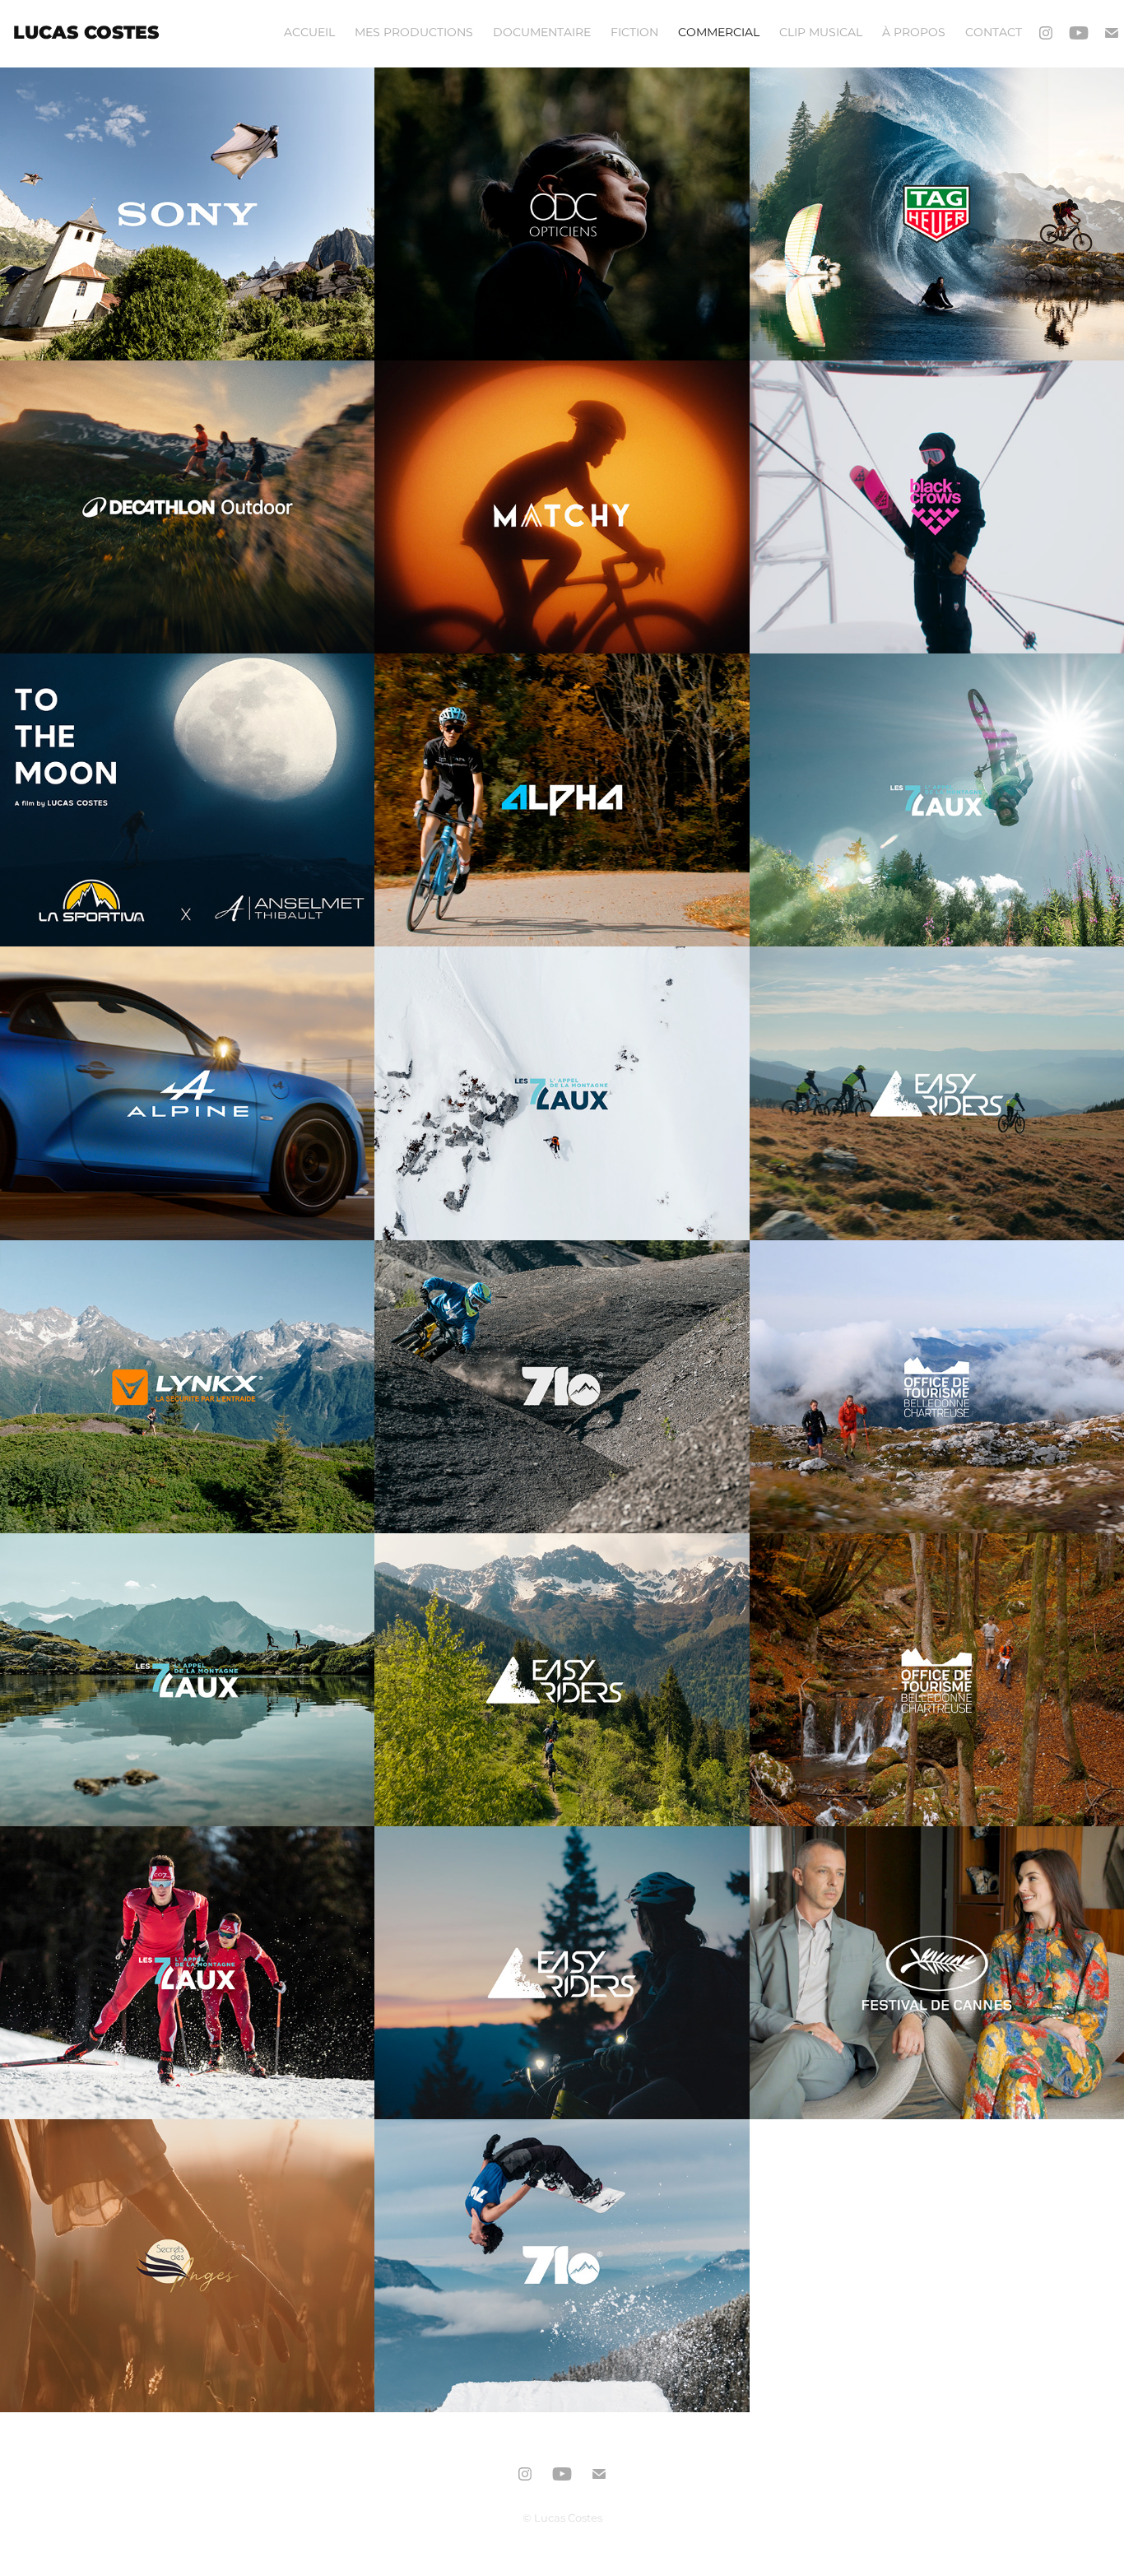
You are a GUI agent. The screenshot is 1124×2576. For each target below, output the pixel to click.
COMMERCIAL (719, 33)
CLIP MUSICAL (821, 33)
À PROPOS (914, 33)
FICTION (634, 33)
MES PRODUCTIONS (414, 33)
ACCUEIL (309, 33)
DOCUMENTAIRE (542, 33)
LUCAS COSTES (86, 33)
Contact (994, 33)
